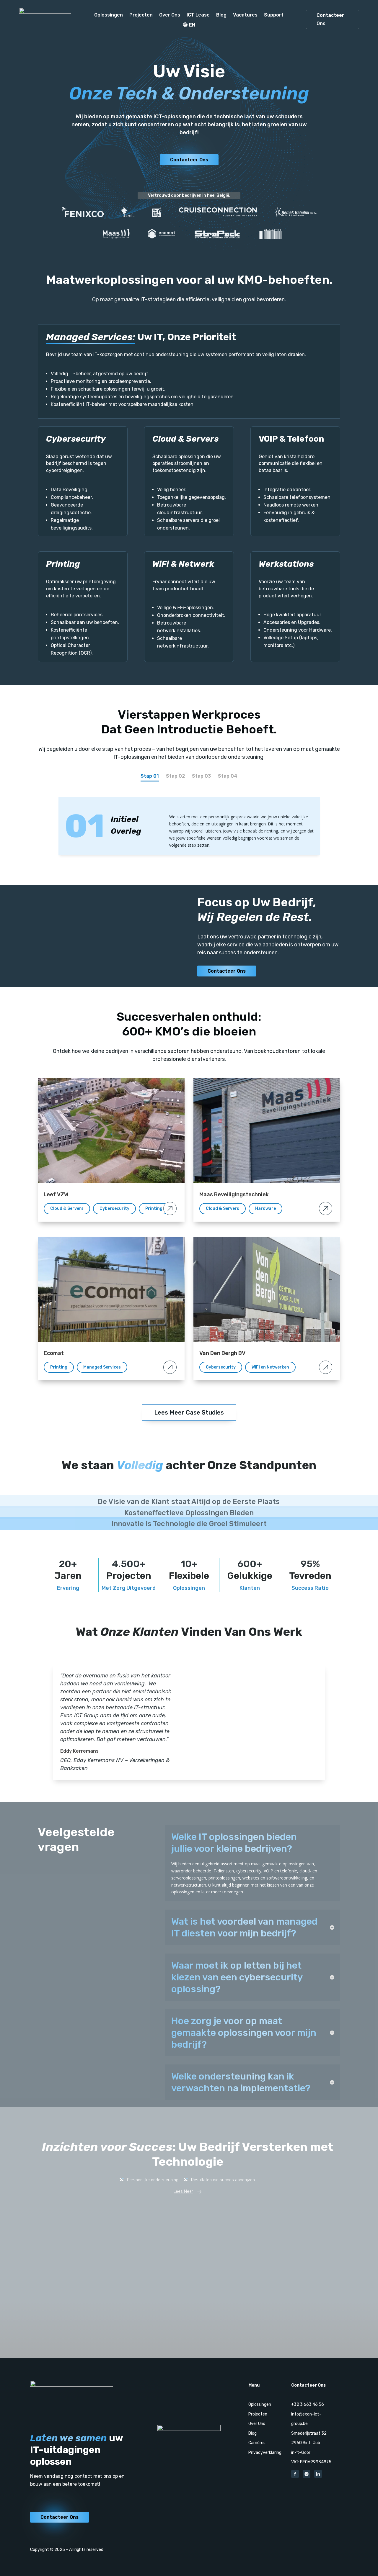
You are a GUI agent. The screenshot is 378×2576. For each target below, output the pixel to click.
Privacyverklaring (265, 2453)
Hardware (265, 1208)
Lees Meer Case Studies (189, 1412)
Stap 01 (150, 776)
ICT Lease (198, 15)
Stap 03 (201, 776)
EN (192, 25)
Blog (221, 15)
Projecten (141, 15)
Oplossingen (109, 15)
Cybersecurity (114, 1208)
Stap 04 (228, 776)
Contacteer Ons (330, 19)
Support (274, 15)
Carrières (257, 2443)
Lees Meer (183, 2191)
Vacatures (245, 15)
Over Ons (170, 15)
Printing (154, 1208)
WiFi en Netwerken (270, 1367)
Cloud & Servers (67, 1208)
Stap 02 (175, 776)
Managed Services (102, 1367)
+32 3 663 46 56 (308, 2404)
